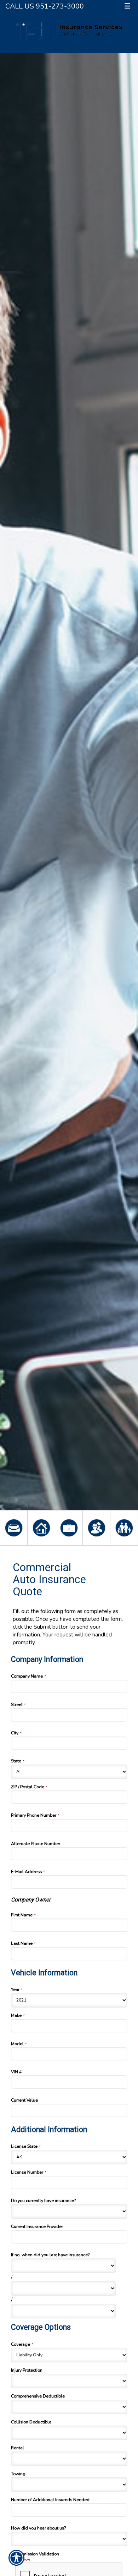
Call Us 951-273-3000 (45, 6)
